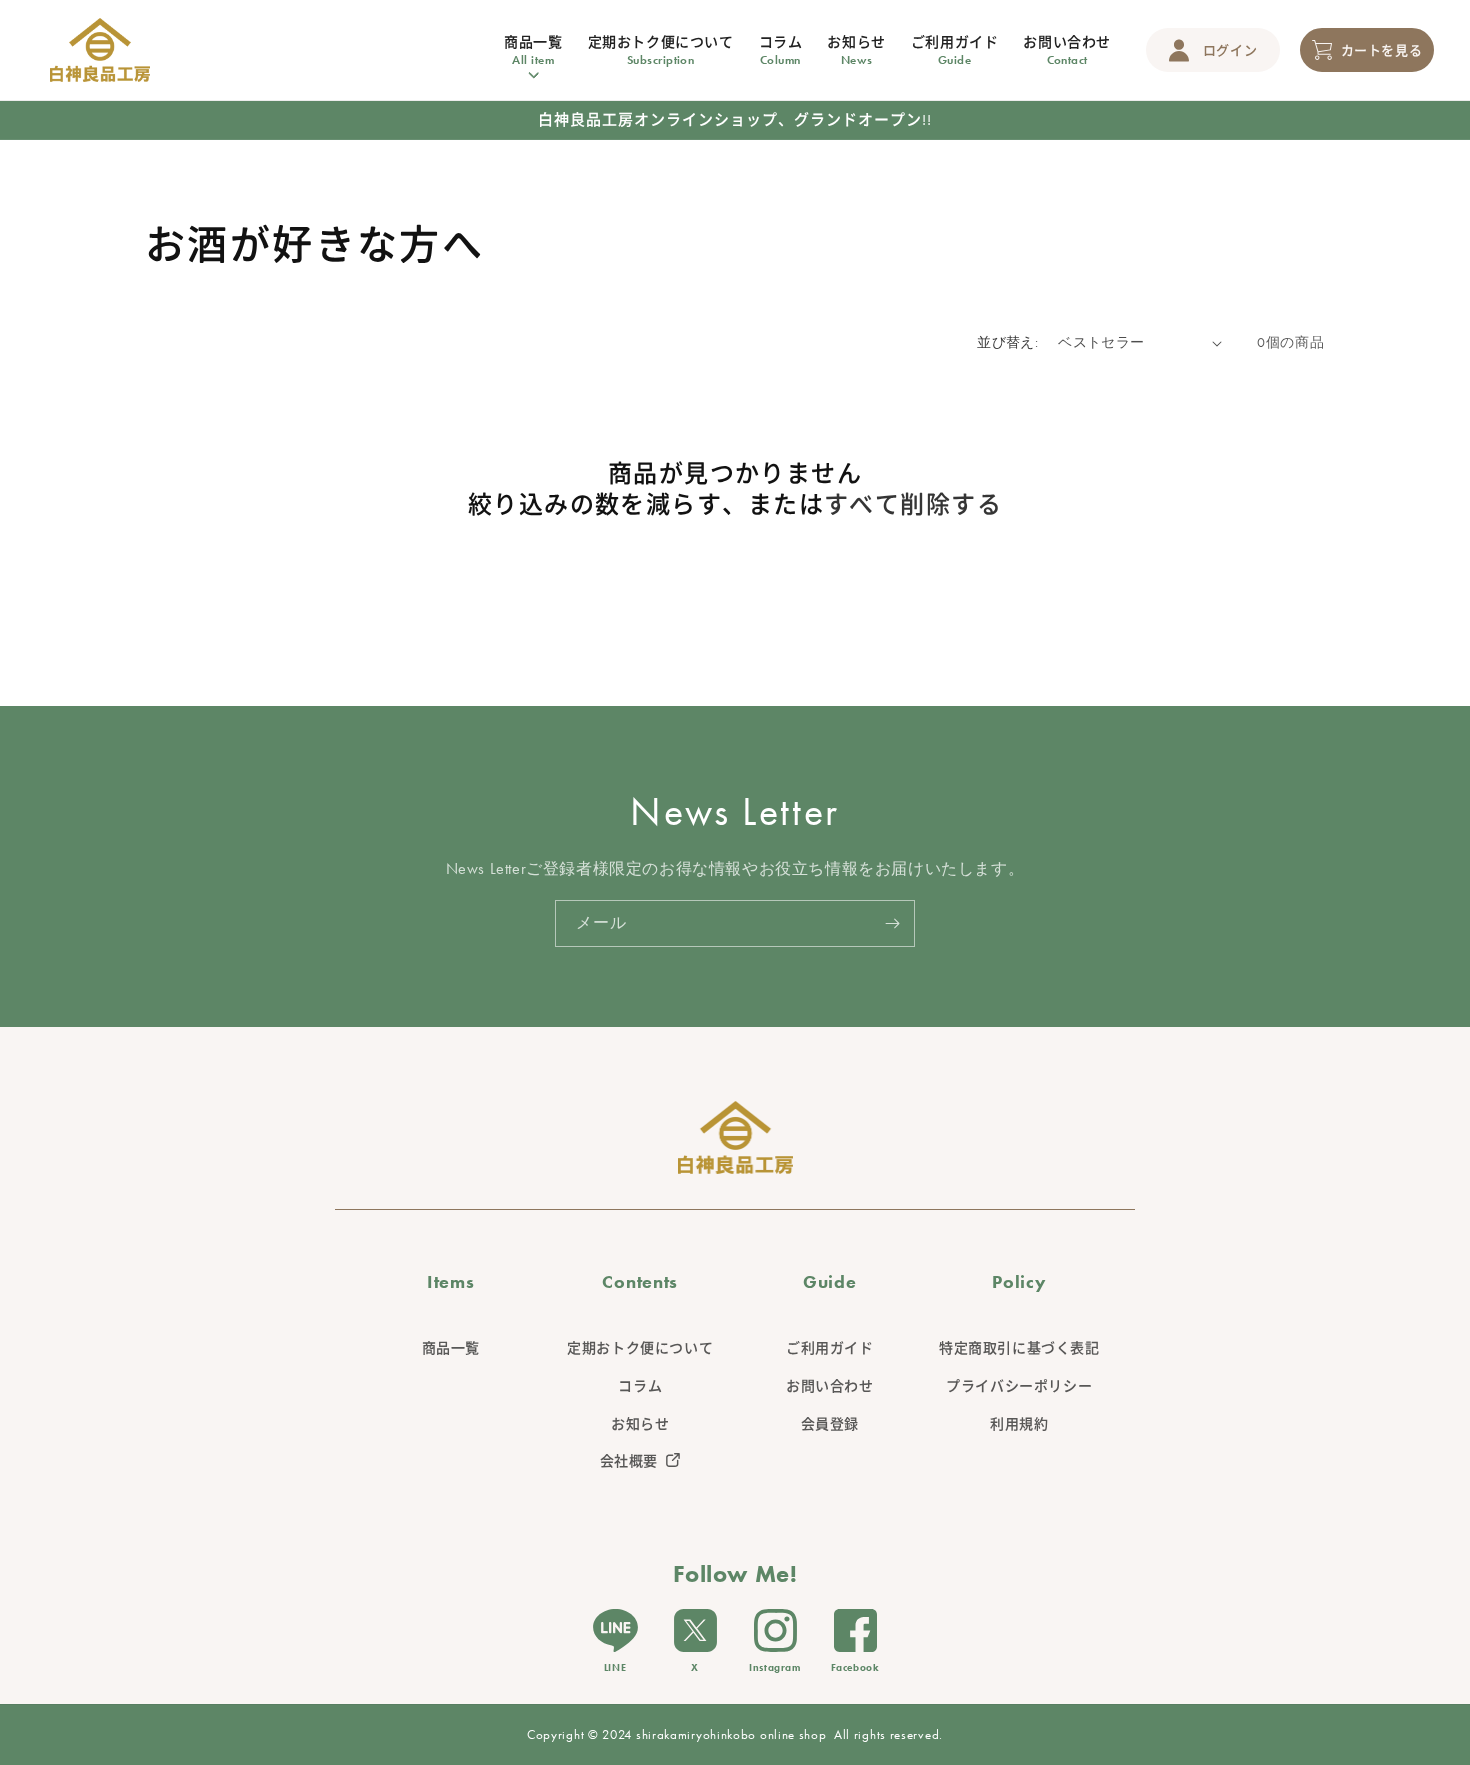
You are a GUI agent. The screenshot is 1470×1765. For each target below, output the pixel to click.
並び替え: (1007, 342)
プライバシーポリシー (1019, 1386)
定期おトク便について (640, 1348)
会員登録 (830, 1424)
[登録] (892, 923)
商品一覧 (451, 1348)
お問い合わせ (830, 1386)
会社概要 (629, 1461)
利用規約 (1019, 1424)
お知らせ (640, 1424)
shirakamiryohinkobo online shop (731, 1734)
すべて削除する (913, 504)
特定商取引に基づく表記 (1019, 1348)
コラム (640, 1386)
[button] (533, 50)
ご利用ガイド (830, 1348)
